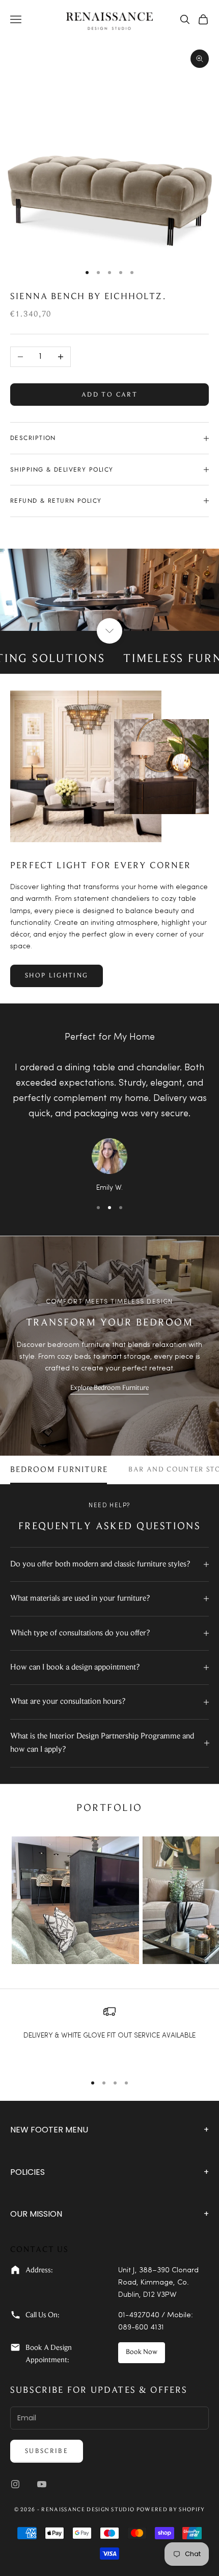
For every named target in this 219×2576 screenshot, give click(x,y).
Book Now (142, 2352)
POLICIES (109, 2172)
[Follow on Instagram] (15, 2484)
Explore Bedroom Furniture (109, 1388)
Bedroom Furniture (59, 1470)
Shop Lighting (57, 976)
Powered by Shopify (171, 2510)
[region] (109, 2035)
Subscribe (47, 2451)
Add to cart (109, 395)
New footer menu (109, 2130)
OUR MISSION (109, 2214)
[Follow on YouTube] (42, 2484)
